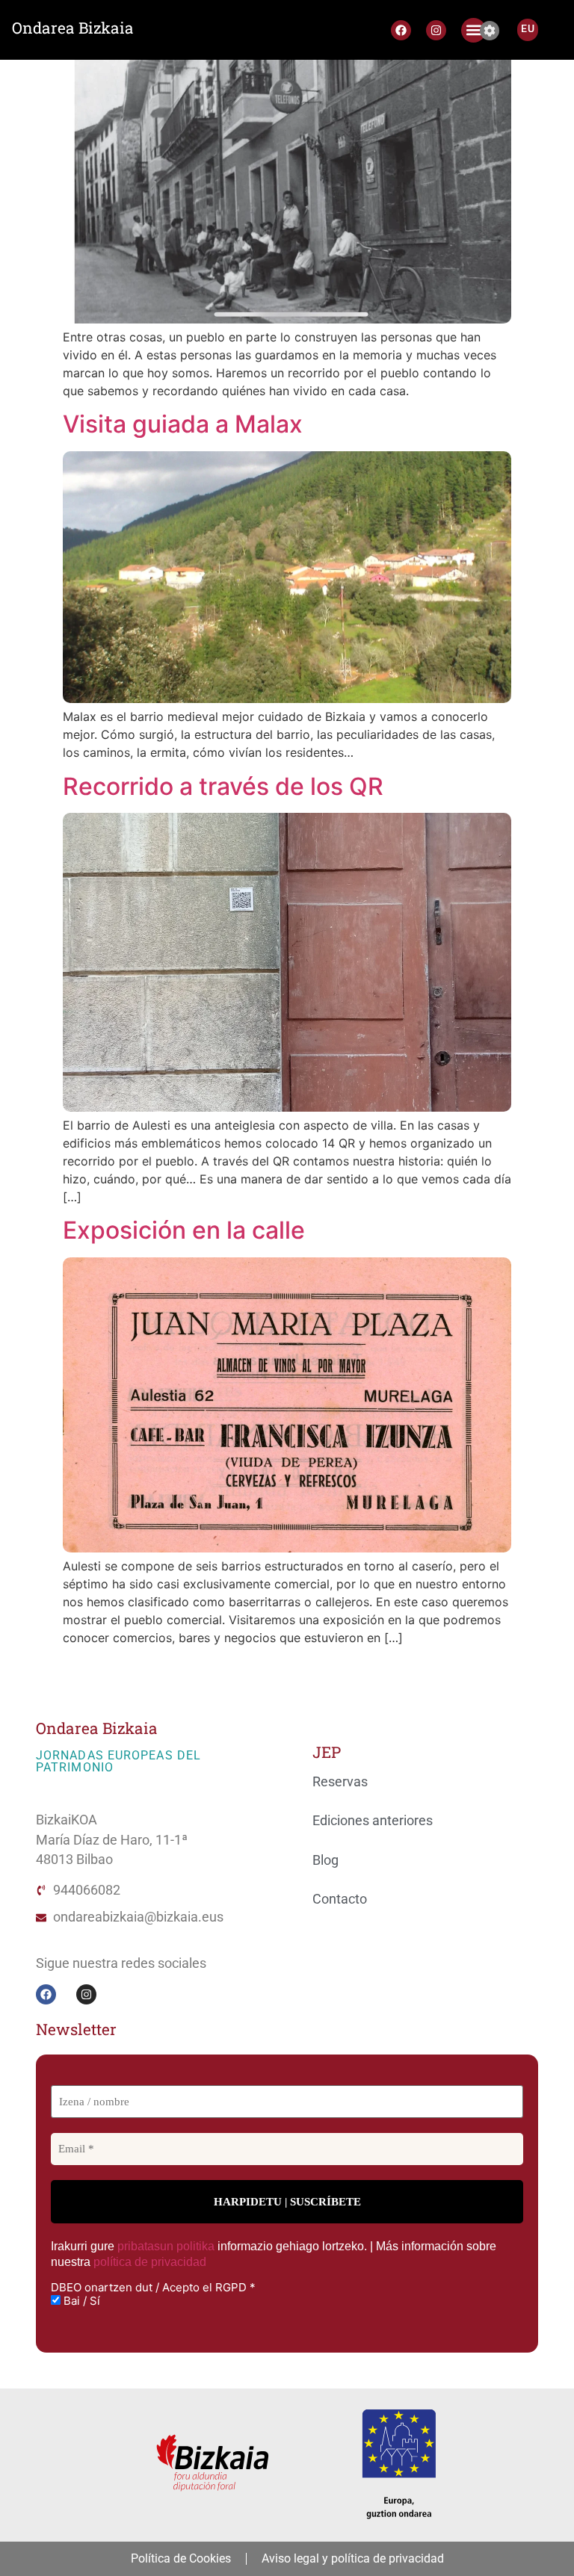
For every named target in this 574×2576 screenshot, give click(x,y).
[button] (473, 30)
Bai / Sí (80, 2301)
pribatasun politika (166, 2246)
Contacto (340, 1899)
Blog (325, 1860)
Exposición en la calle (184, 1230)
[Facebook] (401, 30)
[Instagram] (436, 30)
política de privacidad (150, 2262)
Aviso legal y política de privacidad (353, 2558)
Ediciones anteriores (373, 1821)
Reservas (340, 1782)
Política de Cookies (181, 2558)
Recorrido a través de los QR (223, 786)
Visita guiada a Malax (183, 424)
